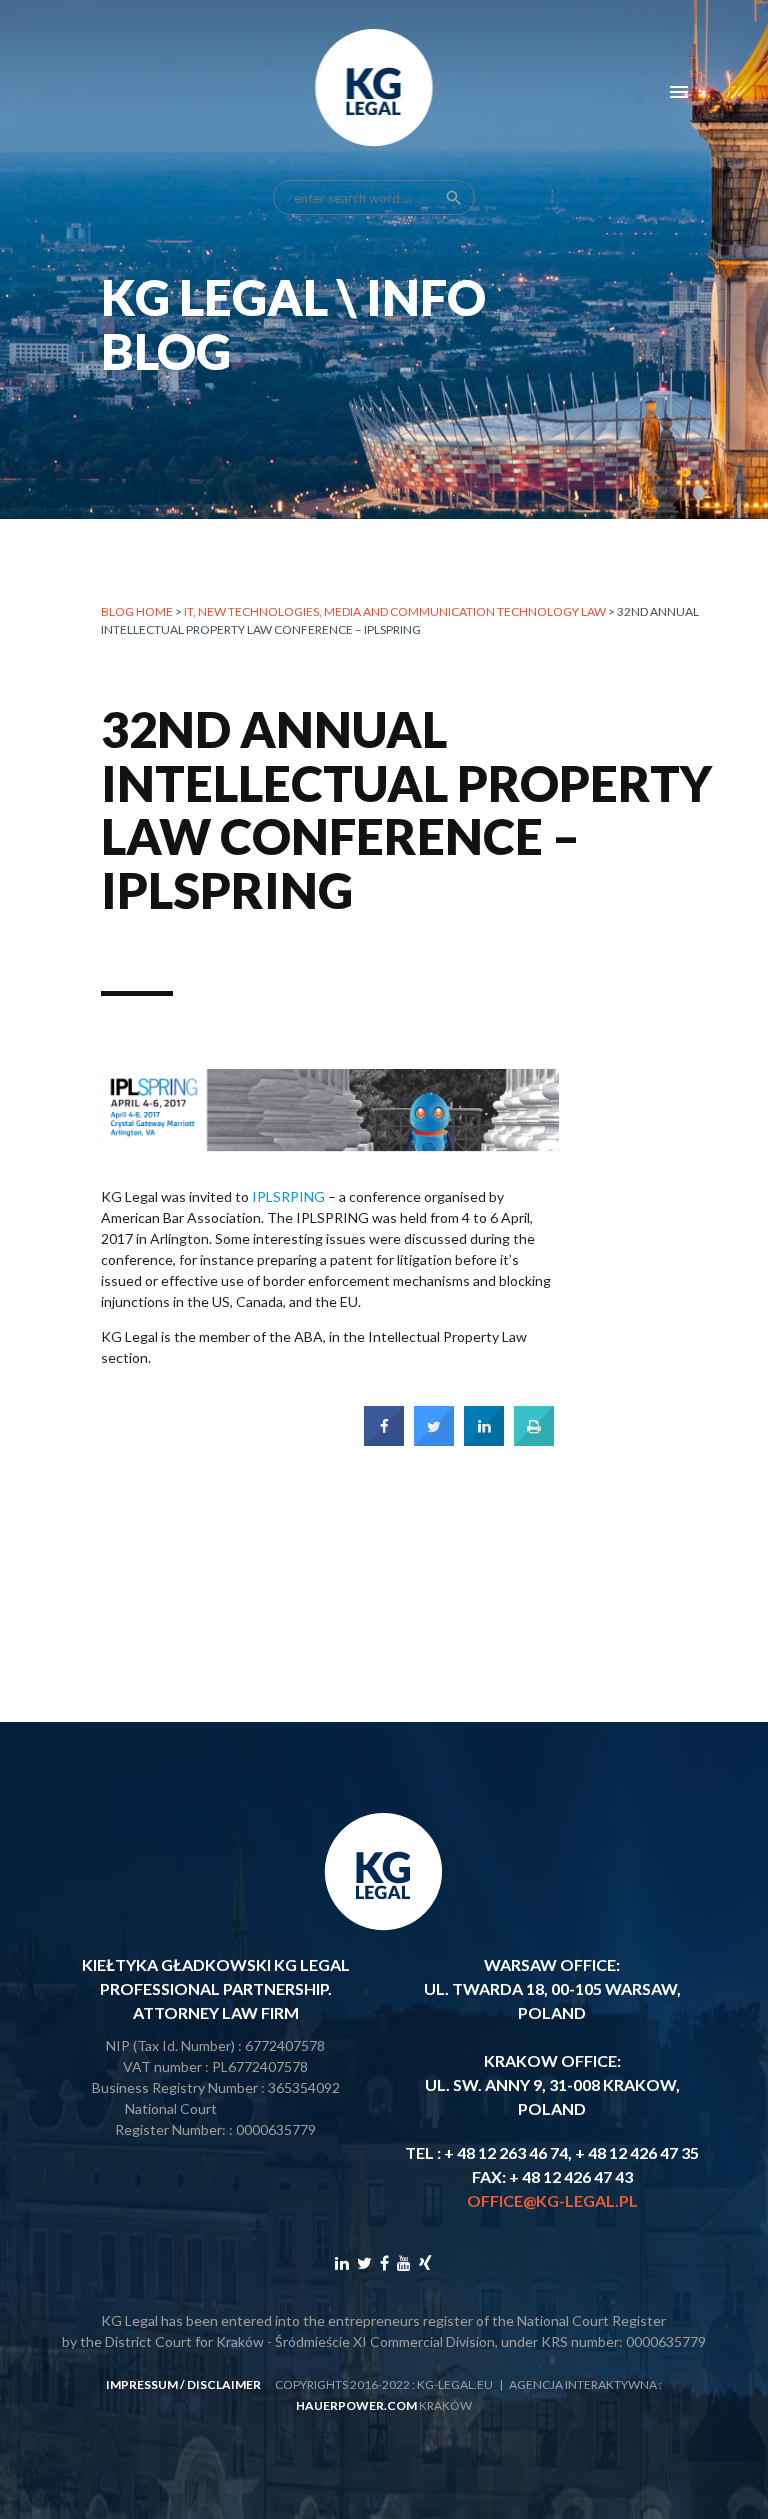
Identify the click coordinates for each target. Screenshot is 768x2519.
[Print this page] (534, 1440)
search (454, 198)
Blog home (137, 611)
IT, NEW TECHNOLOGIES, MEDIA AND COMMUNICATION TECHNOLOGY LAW (395, 611)
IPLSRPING (288, 1196)
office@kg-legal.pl (552, 2200)
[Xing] (425, 2262)
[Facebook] (384, 2262)
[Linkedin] (342, 2262)
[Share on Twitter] (434, 1440)
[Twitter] (364, 2262)
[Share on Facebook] (384, 1440)
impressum (142, 2384)
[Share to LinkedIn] (484, 1440)
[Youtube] (404, 2262)
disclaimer (224, 2384)
